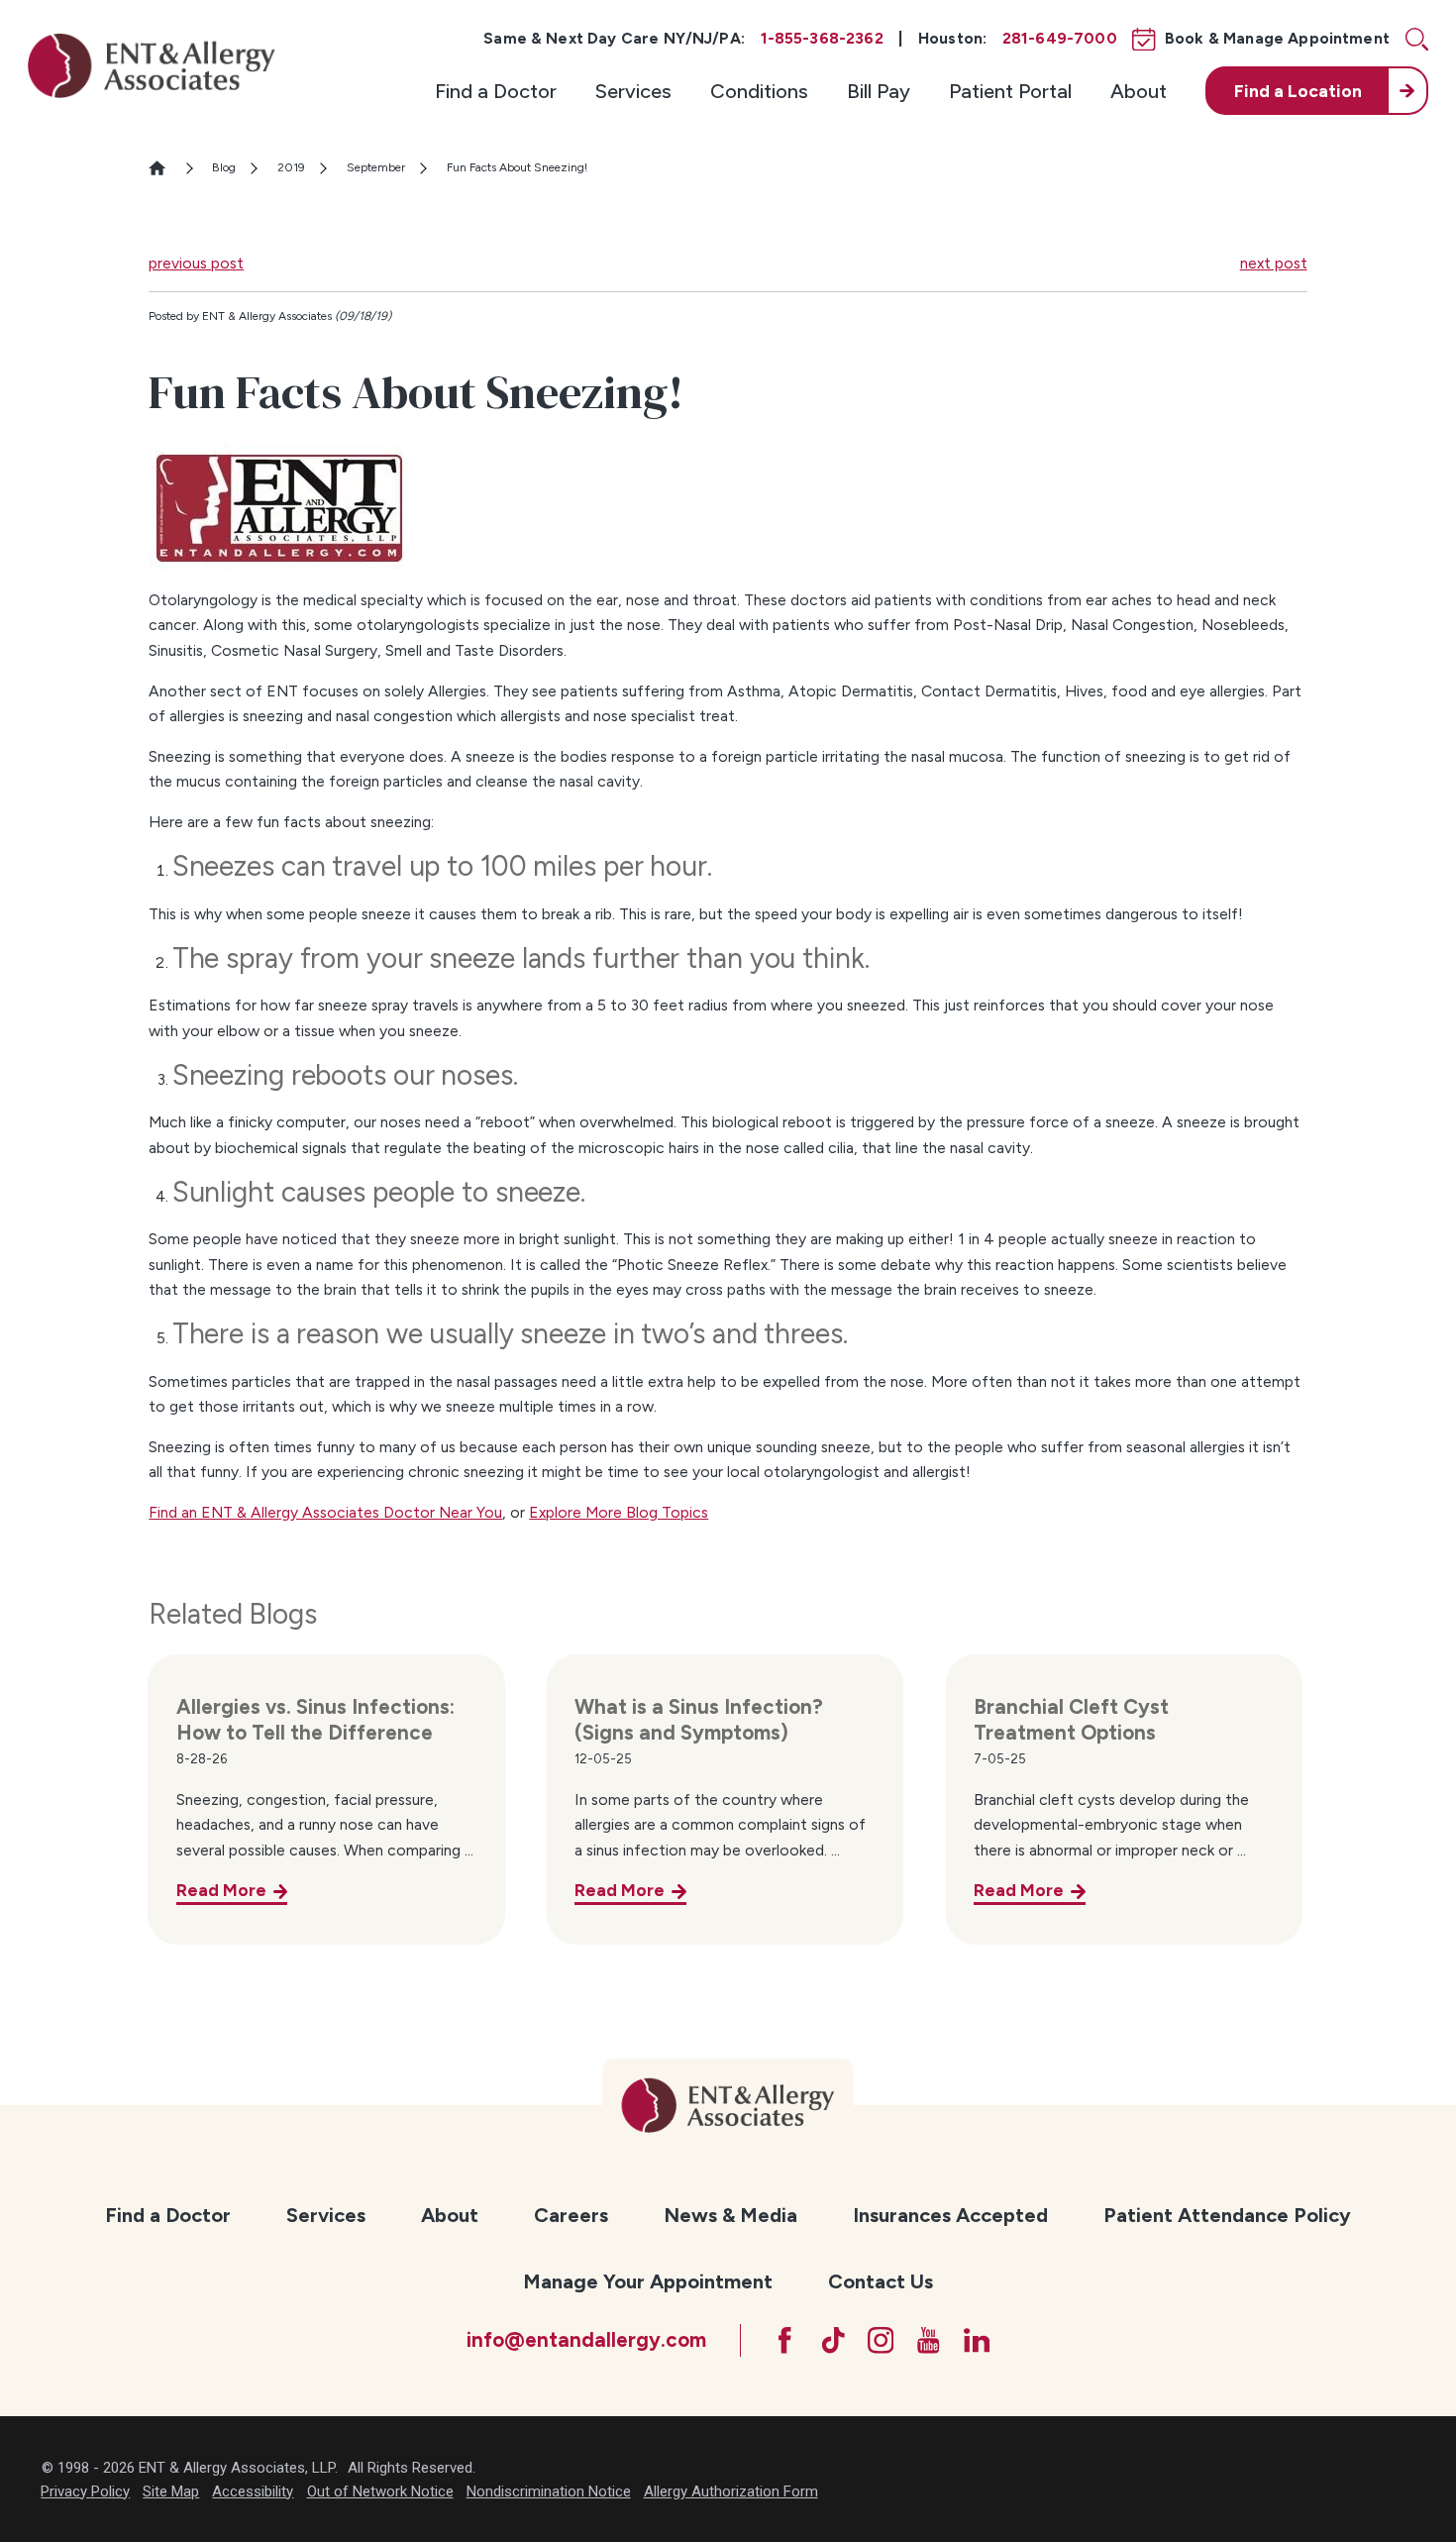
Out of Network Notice (380, 2491)
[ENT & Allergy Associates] (152, 65)
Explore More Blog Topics (619, 1512)
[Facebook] (785, 2340)
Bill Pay (879, 91)
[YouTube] (929, 2340)
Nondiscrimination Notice (549, 2491)
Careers (571, 2215)
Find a (1298, 91)
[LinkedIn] (977, 2340)
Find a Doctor (496, 91)
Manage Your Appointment (648, 2281)
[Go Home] (165, 168)
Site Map (171, 2491)
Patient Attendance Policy (1227, 2215)
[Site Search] (1417, 39)
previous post (196, 263)
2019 (291, 167)
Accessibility (253, 2491)
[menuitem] (496, 90)
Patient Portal (1010, 91)
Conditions (759, 91)
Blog (224, 167)
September (376, 167)
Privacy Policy (85, 2491)
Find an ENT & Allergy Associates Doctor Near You (325, 1512)
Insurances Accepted (950, 2215)
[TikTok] (833, 2340)
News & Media (730, 2215)
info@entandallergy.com (586, 2340)
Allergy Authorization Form (731, 2491)
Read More (221, 1890)
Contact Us (881, 2281)
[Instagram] (881, 2340)
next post (1274, 263)
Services (633, 91)
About (1139, 91)
